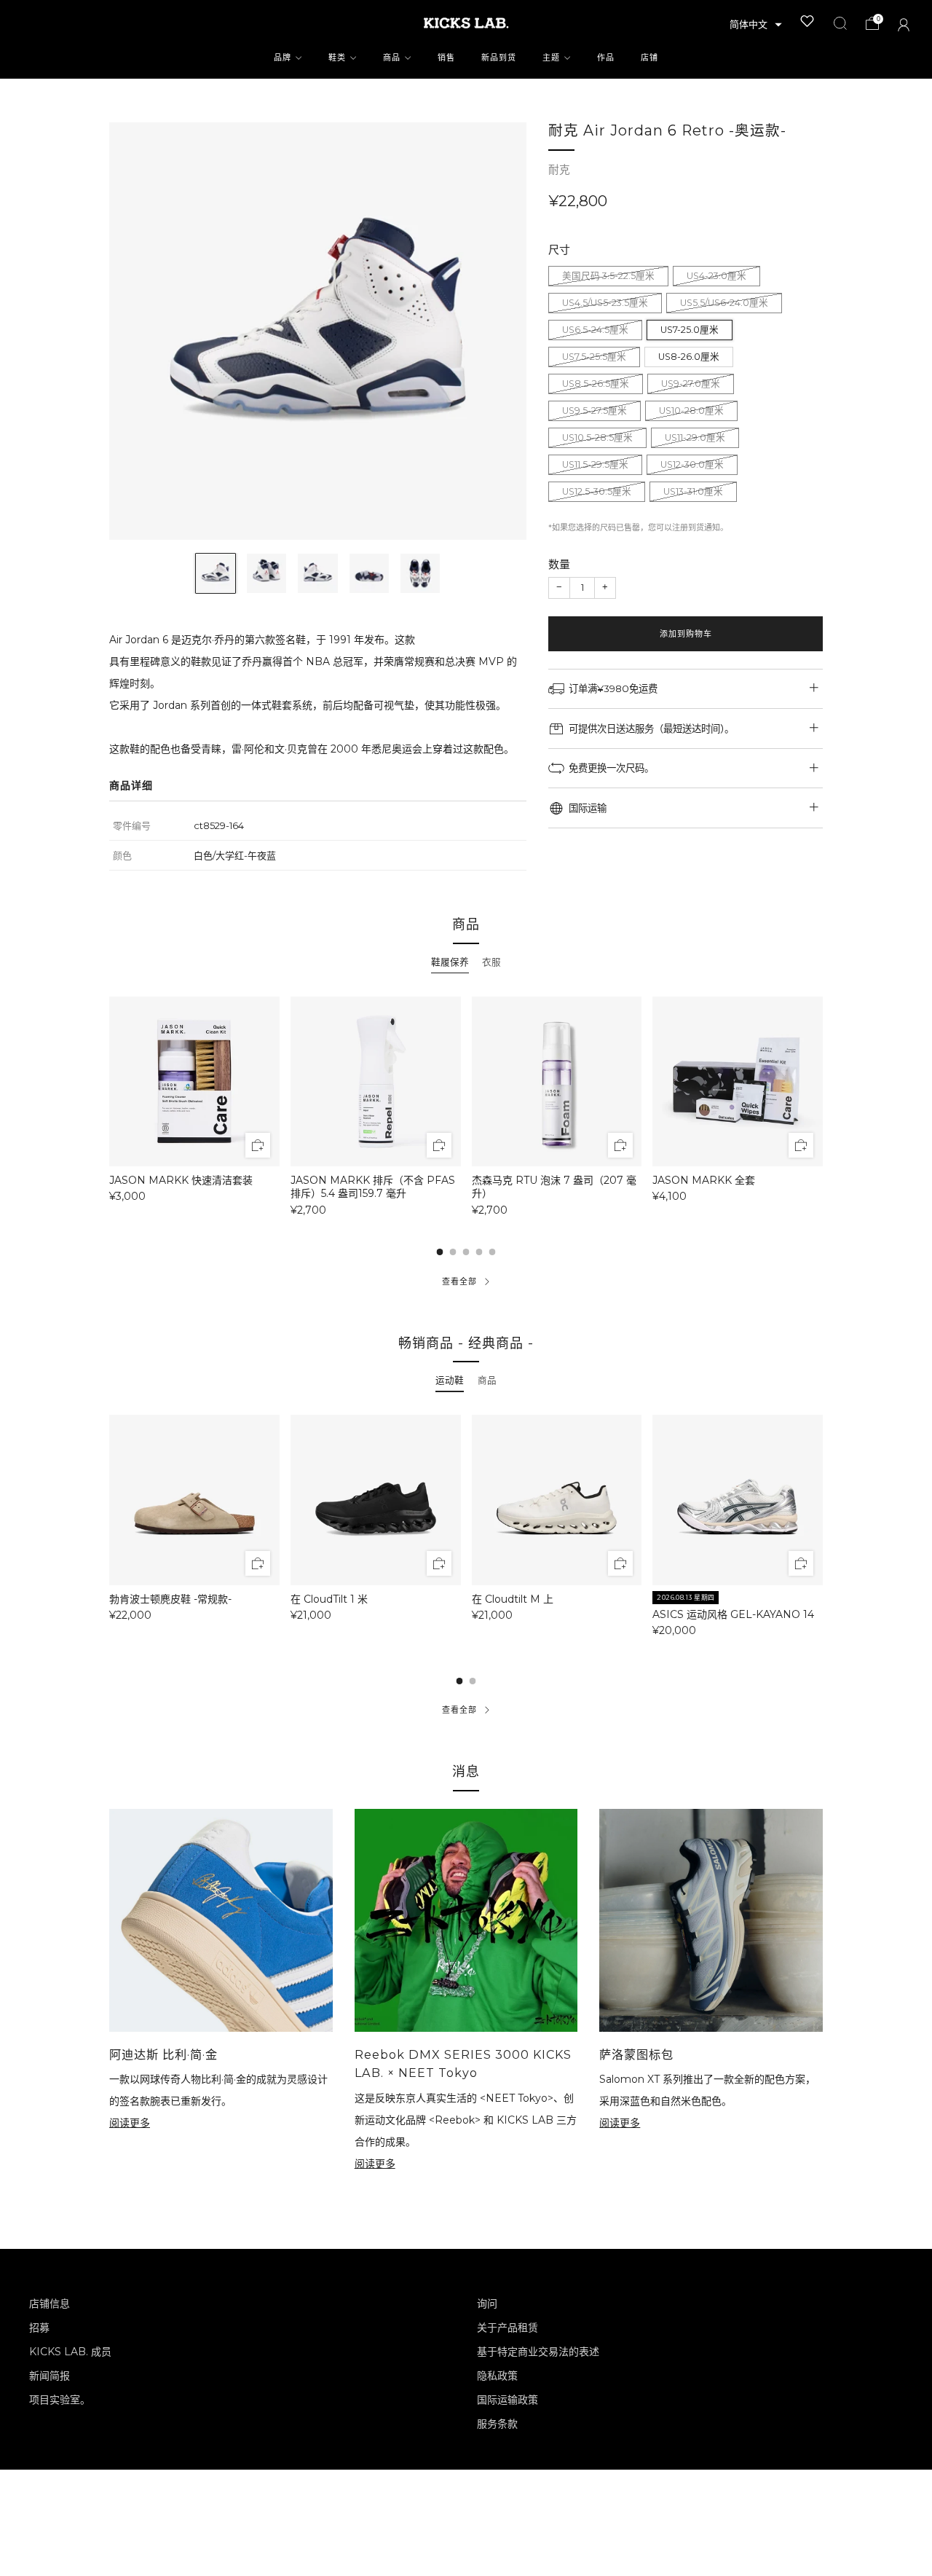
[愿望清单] (807, 21)
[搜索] (840, 23)
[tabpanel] (466, 1106)
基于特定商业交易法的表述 (538, 2352)
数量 (559, 564)
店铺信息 (50, 2304)
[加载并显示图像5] (420, 573)
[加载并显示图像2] (266, 573)
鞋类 (337, 58)
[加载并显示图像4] (369, 573)
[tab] (450, 962)
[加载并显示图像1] (216, 573)
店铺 (649, 58)
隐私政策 (497, 2376)
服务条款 (497, 2424)
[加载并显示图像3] (317, 573)
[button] (756, 25)
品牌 (283, 58)
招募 (39, 2328)
